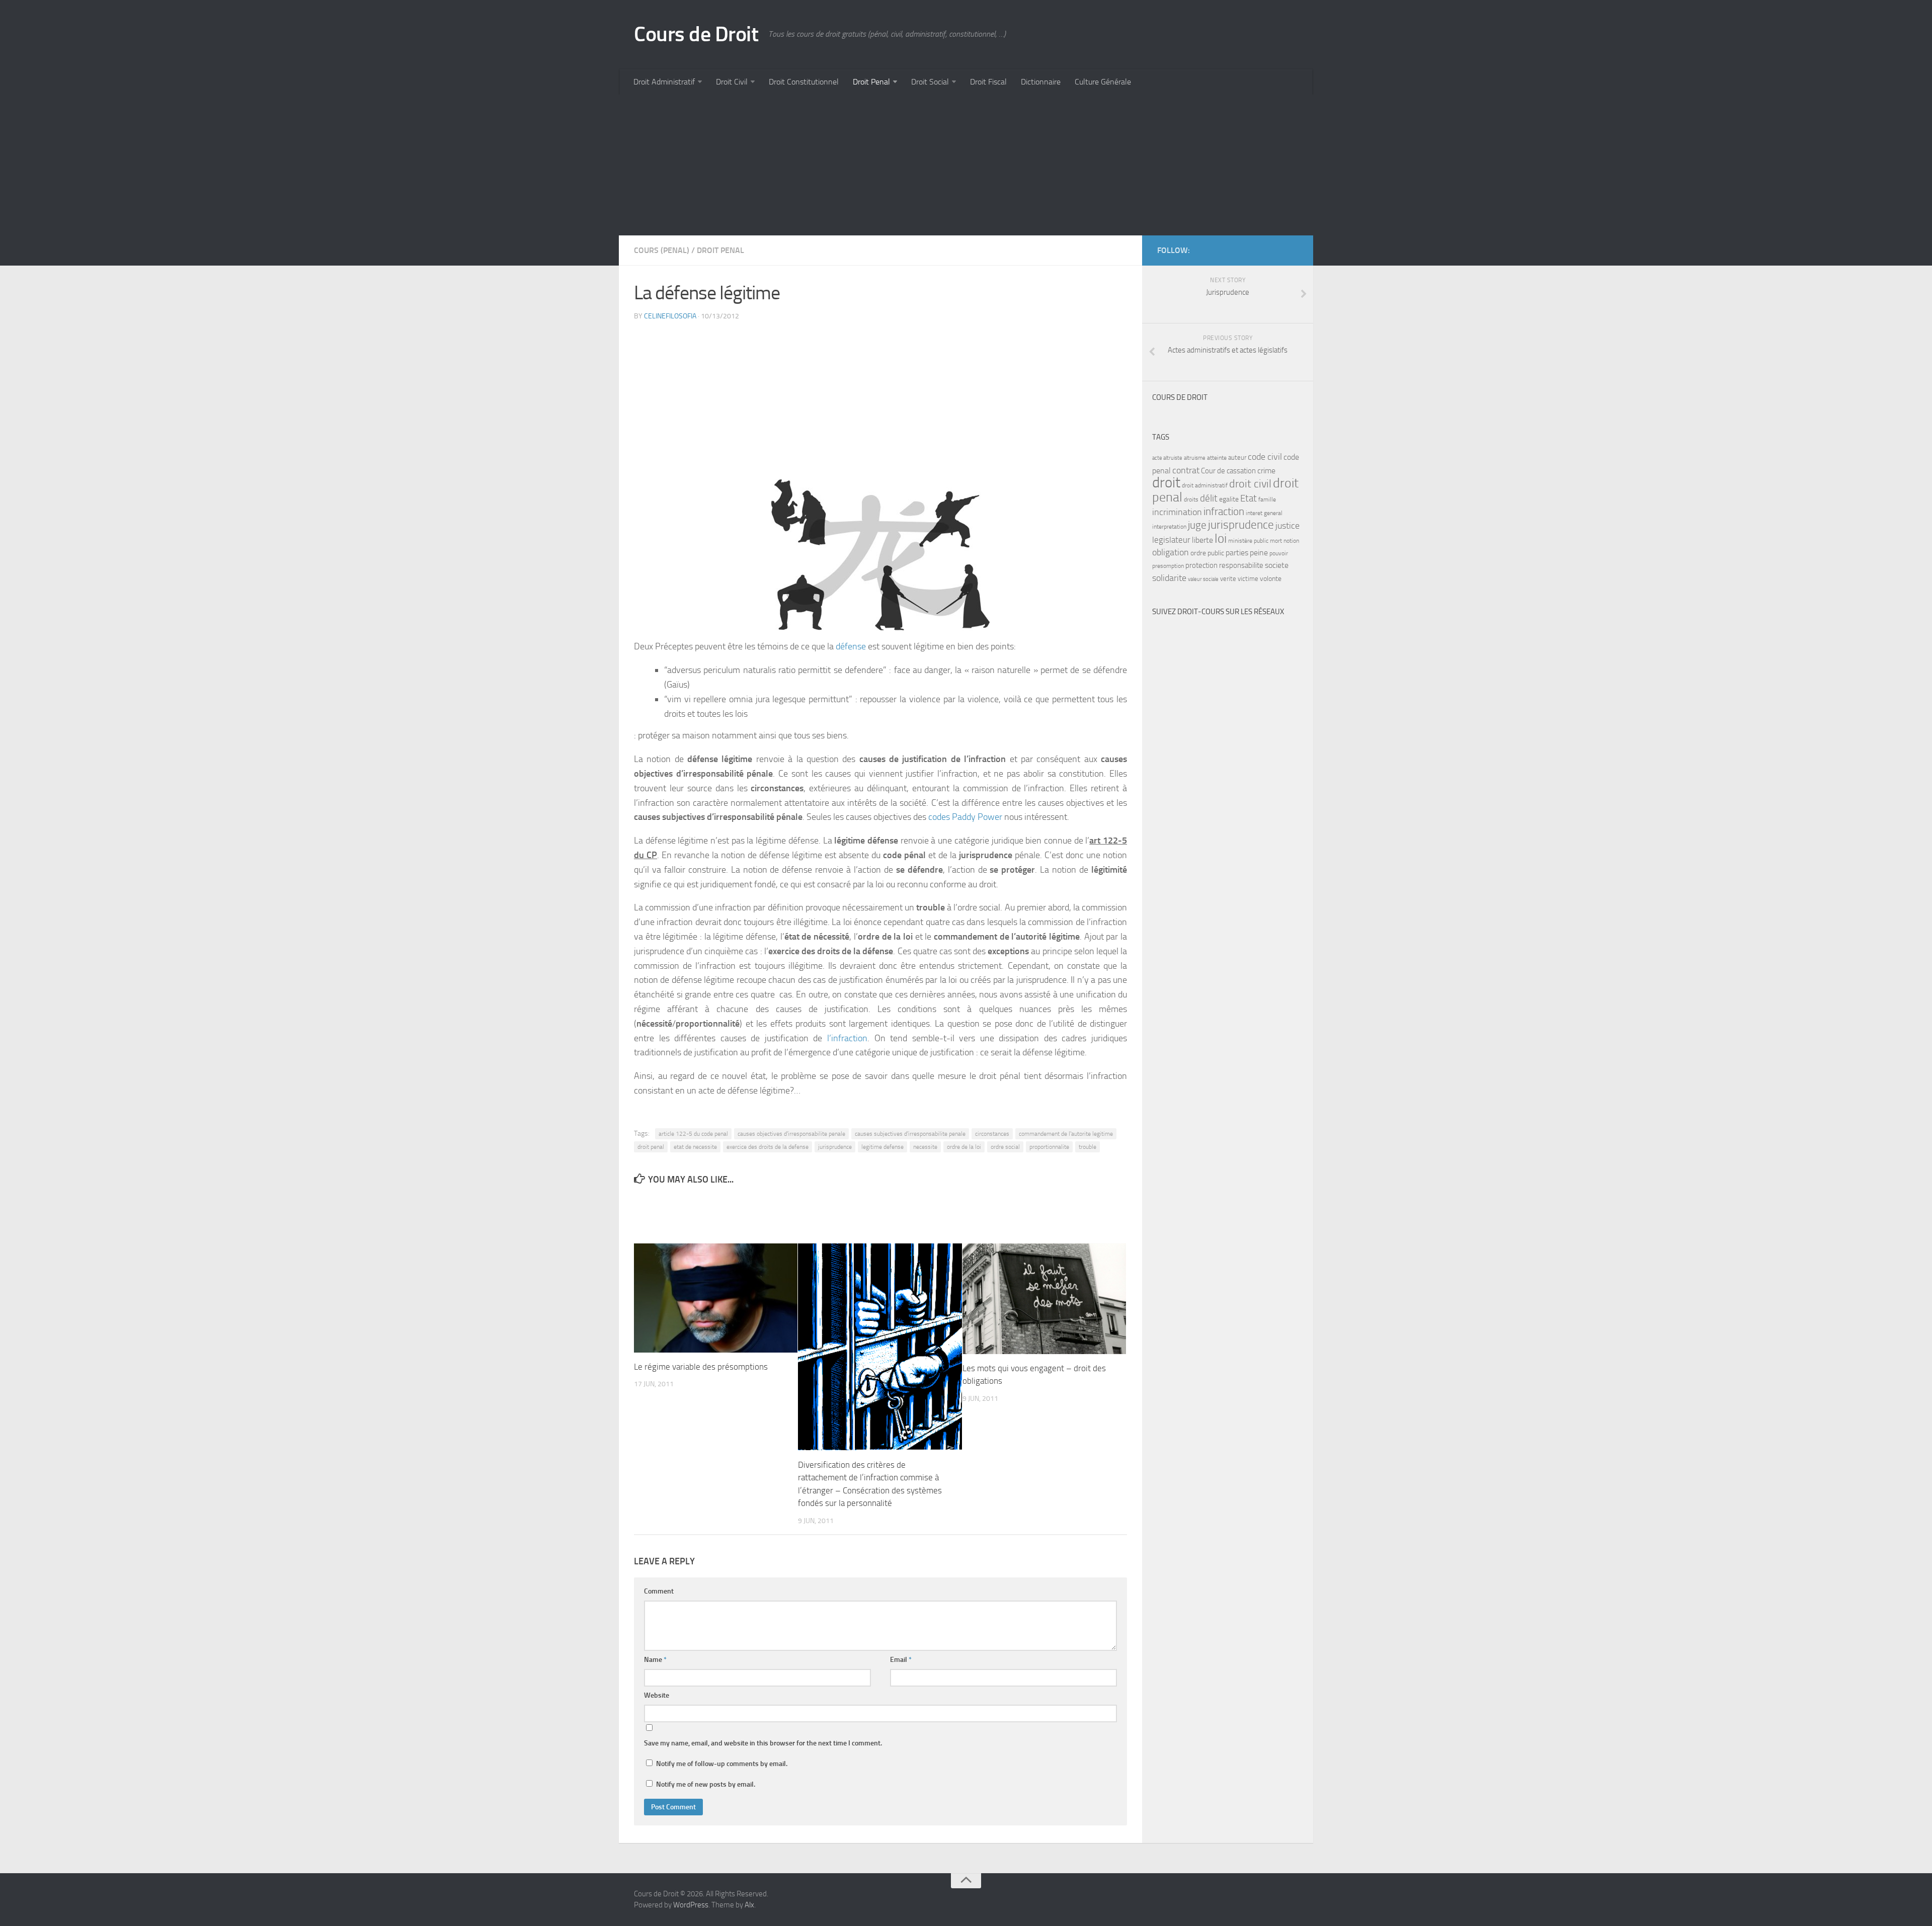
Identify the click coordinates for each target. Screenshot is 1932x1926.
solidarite (1169, 578)
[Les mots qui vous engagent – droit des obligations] (1044, 1299)
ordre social (1005, 1147)
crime (1266, 471)
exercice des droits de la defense (768, 1147)
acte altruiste (1167, 458)
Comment (659, 1591)
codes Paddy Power (965, 817)
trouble (1088, 1147)
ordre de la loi (964, 1147)
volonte (1271, 579)
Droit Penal (871, 82)
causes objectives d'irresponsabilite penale (791, 1134)
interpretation (1169, 527)
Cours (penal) (662, 250)
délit (1209, 498)
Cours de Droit (696, 34)
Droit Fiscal (988, 82)
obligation (1171, 553)
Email (901, 1660)
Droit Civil (732, 82)
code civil (1265, 457)
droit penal (651, 1147)
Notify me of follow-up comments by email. (722, 1764)
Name (655, 1660)
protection (1201, 565)
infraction (1224, 511)
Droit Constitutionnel (804, 82)
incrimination (1177, 512)
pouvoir (1279, 553)
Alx (749, 1905)
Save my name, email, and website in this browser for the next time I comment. (763, 1743)
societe (1277, 565)
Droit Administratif (664, 82)
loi (1221, 538)
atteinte (1217, 458)
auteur (1237, 457)
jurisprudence (835, 1147)
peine (1259, 553)
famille (1267, 499)
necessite (925, 1147)
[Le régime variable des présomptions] (716, 1298)
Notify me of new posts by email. (706, 1784)
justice (1287, 526)
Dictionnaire (1041, 82)
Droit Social (930, 82)
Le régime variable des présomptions (701, 1367)
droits (1191, 499)
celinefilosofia (670, 316)
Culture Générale (1103, 82)
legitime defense (882, 1147)
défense (852, 646)
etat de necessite (695, 1147)
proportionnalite (1049, 1147)
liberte (1202, 540)
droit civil (1250, 484)
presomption (1168, 566)
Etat (1249, 498)
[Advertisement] (921, 165)
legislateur (1171, 540)
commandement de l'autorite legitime (1066, 1134)
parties (1237, 553)
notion (1291, 541)
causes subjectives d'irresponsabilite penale (910, 1134)
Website (657, 1695)
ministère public (1248, 541)
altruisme (1195, 458)
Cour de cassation (1228, 471)
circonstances (992, 1134)
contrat (1186, 470)
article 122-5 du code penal (693, 1134)
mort (1276, 541)
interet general (1264, 513)
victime (1248, 579)
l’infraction (847, 1038)
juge (1197, 525)
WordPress (691, 1905)
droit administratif (1205, 485)
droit (1166, 483)
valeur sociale (1203, 579)
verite (1228, 579)
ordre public (1207, 553)
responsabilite (1241, 565)
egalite (1229, 499)
